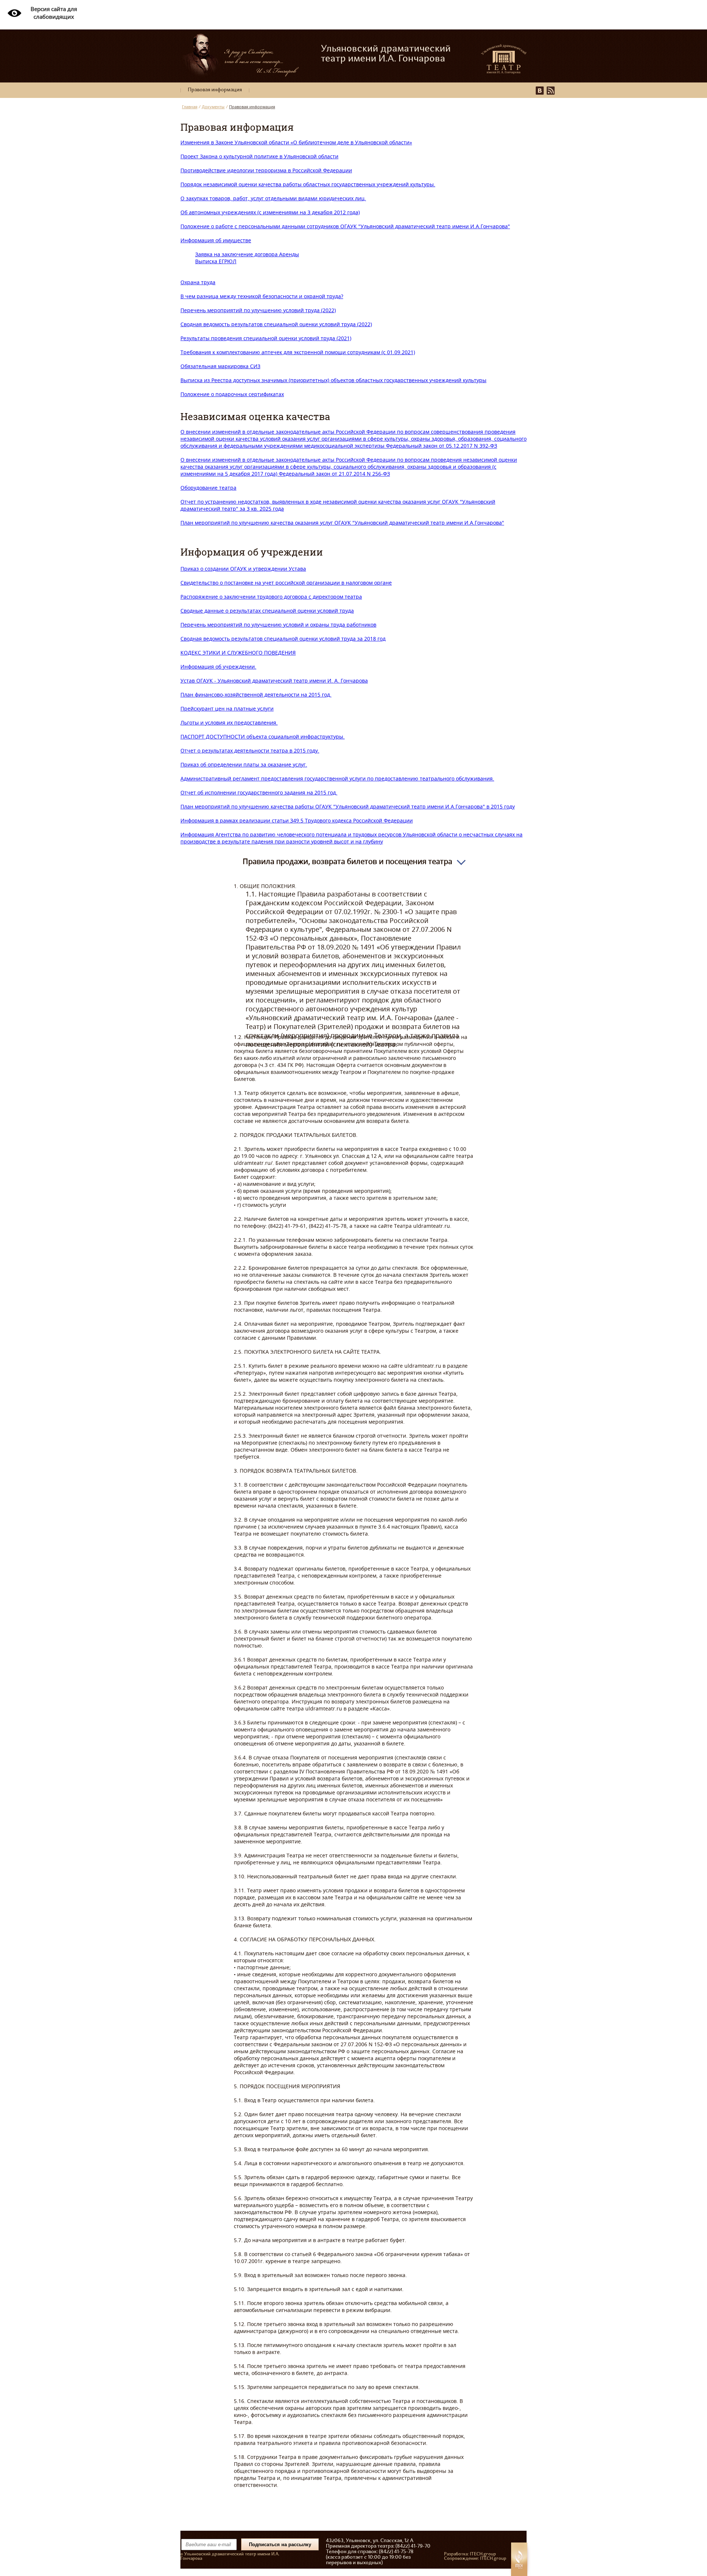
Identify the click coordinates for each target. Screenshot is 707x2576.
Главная (190, 107)
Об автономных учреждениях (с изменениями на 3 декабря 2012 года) (270, 212)
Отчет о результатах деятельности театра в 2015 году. (250, 750)
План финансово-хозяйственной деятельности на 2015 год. (256, 695)
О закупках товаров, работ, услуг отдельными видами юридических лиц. (273, 198)
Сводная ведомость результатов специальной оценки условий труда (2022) (276, 324)
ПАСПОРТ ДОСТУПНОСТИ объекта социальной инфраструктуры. (263, 736)
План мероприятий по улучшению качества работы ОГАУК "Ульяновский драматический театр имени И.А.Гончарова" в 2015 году (348, 806)
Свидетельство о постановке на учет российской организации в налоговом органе (286, 583)
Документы (213, 107)
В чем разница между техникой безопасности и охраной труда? (262, 296)
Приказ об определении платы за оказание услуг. (244, 764)
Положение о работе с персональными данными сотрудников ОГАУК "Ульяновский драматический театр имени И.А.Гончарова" (345, 226)
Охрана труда (198, 282)
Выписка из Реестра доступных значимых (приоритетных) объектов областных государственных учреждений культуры (333, 380)
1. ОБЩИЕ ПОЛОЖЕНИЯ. (353, 1672)
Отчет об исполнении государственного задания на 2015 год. (259, 792)
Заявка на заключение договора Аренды (247, 254)
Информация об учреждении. (218, 667)
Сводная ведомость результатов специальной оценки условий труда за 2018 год (283, 639)
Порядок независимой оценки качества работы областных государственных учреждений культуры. (308, 184)
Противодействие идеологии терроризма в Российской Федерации (266, 170)
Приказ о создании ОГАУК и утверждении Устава (243, 569)
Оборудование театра (208, 488)
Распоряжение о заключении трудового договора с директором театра (271, 597)
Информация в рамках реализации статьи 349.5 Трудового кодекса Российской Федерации (297, 820)
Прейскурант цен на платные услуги (227, 709)
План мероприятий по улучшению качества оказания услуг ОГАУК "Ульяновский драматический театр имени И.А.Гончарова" (342, 523)
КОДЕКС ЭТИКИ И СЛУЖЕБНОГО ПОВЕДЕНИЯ (238, 653)
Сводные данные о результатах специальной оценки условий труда (267, 611)
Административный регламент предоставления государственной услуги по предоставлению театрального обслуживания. (337, 778)
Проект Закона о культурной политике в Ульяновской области (259, 156)
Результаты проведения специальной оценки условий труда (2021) (266, 338)
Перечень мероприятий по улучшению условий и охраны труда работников (278, 625)
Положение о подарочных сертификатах (232, 394)
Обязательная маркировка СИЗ (220, 366)
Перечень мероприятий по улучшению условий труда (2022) (258, 310)
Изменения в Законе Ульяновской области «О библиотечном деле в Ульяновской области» (296, 142)
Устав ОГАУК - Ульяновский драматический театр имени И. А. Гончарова (274, 681)
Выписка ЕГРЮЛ (216, 261)
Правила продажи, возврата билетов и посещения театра (347, 861)
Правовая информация (215, 90)
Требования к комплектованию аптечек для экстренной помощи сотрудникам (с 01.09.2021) (298, 352)
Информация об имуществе (216, 240)
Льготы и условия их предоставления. (229, 723)
